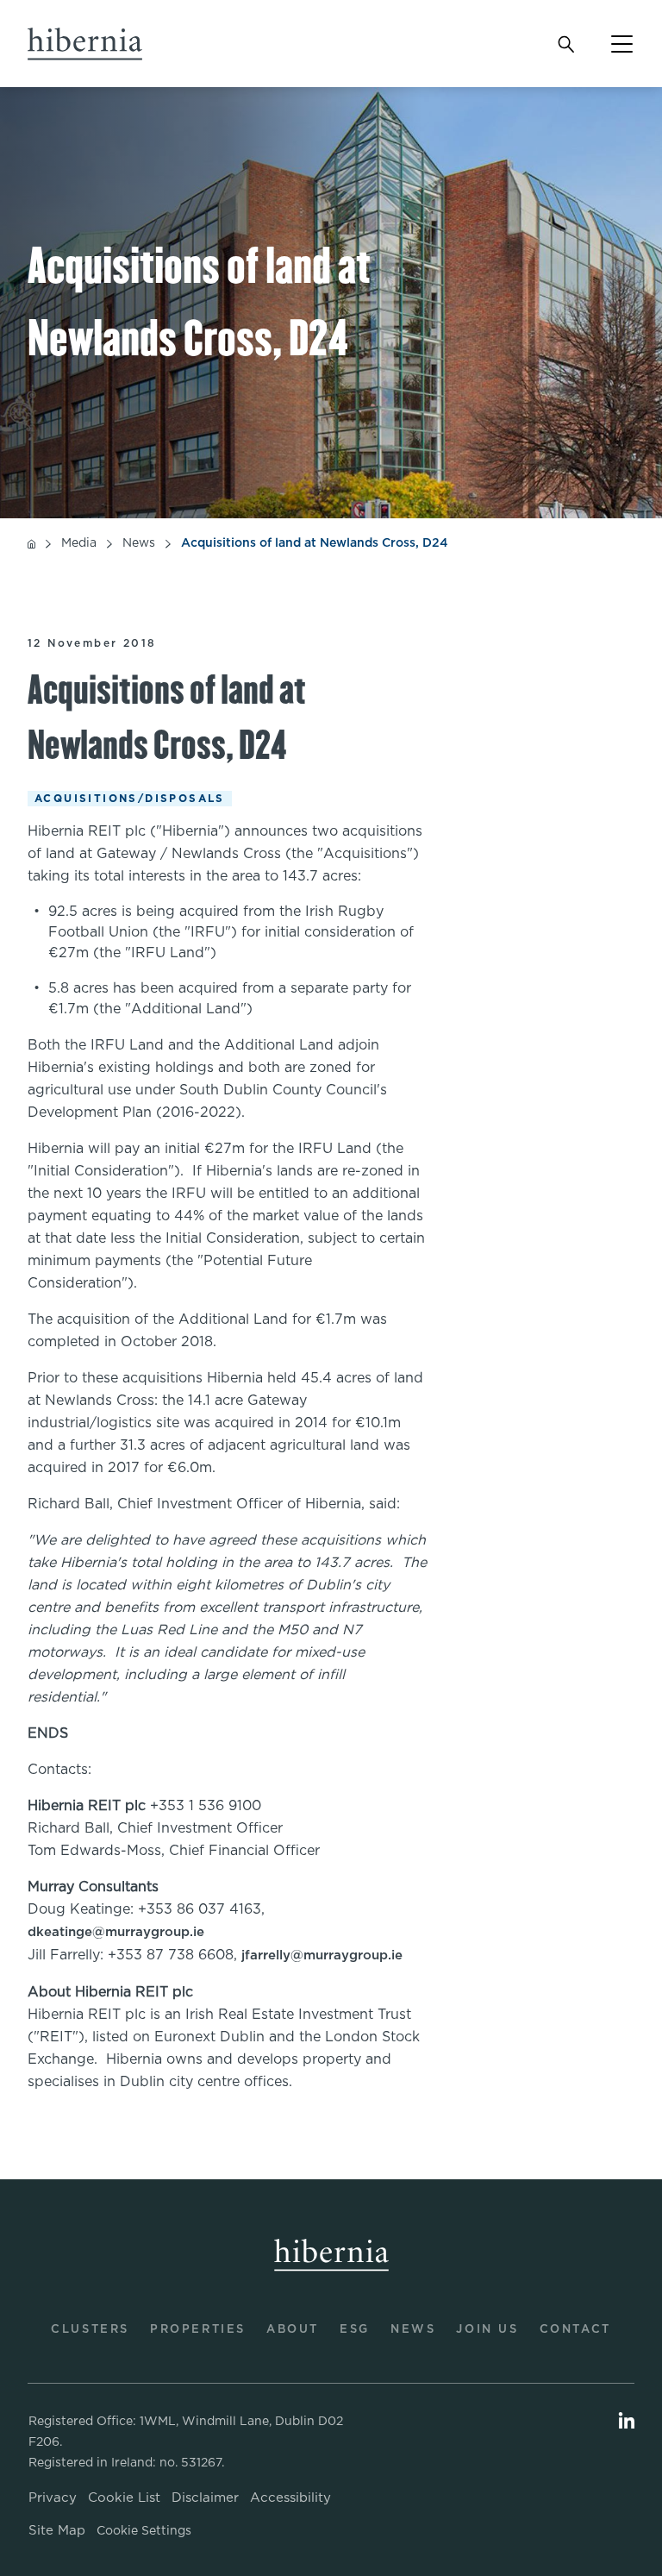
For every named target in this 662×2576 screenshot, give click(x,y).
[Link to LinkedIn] (627, 2423)
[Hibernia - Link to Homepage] (73, 44)
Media (79, 544)
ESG (355, 2330)
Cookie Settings (144, 2531)
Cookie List (124, 2498)
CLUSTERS (90, 2330)
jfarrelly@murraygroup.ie (322, 1956)
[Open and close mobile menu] (611, 44)
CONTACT (575, 2330)
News (139, 544)
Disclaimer (205, 2498)
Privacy (53, 2498)
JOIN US (487, 2330)
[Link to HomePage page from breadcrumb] (31, 543)
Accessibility (290, 2498)
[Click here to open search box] (565, 44)
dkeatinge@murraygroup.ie (116, 1932)
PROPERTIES (198, 2330)
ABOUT (293, 2330)
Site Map (57, 2531)
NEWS (413, 2330)
